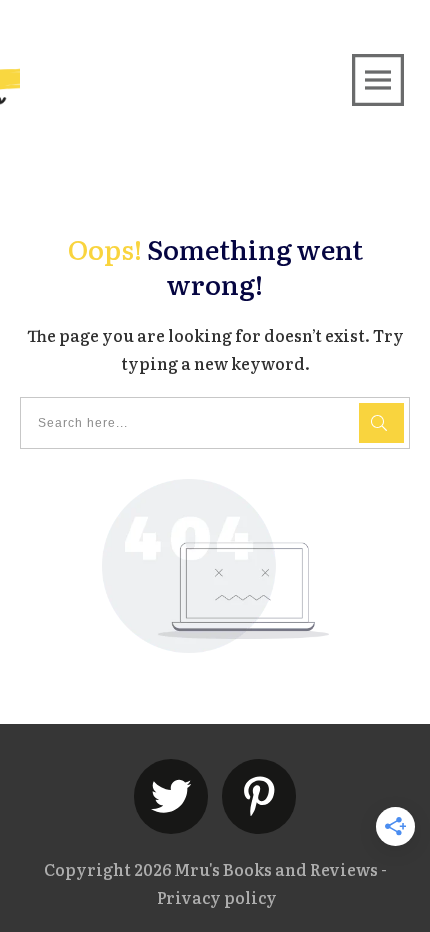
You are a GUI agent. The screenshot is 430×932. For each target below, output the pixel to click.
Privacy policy (217, 897)
